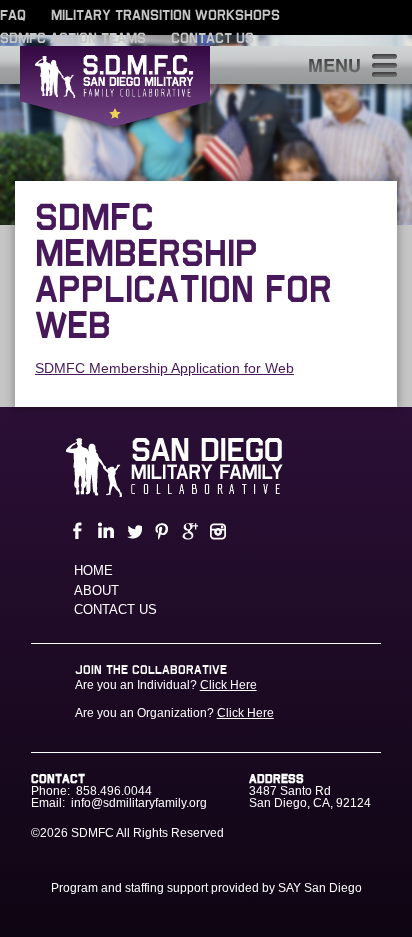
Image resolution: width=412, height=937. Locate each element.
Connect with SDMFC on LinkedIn (104, 531)
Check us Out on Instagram (216, 531)
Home (93, 570)
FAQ (13, 16)
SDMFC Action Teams (73, 39)
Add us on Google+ (188, 531)
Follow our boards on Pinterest (160, 531)
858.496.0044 (114, 791)
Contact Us (212, 39)
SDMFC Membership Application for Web (164, 368)
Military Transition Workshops (165, 16)
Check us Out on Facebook (76, 531)
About (96, 590)
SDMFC (115, 91)
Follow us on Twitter (132, 531)
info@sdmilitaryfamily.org (139, 803)
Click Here (228, 685)
